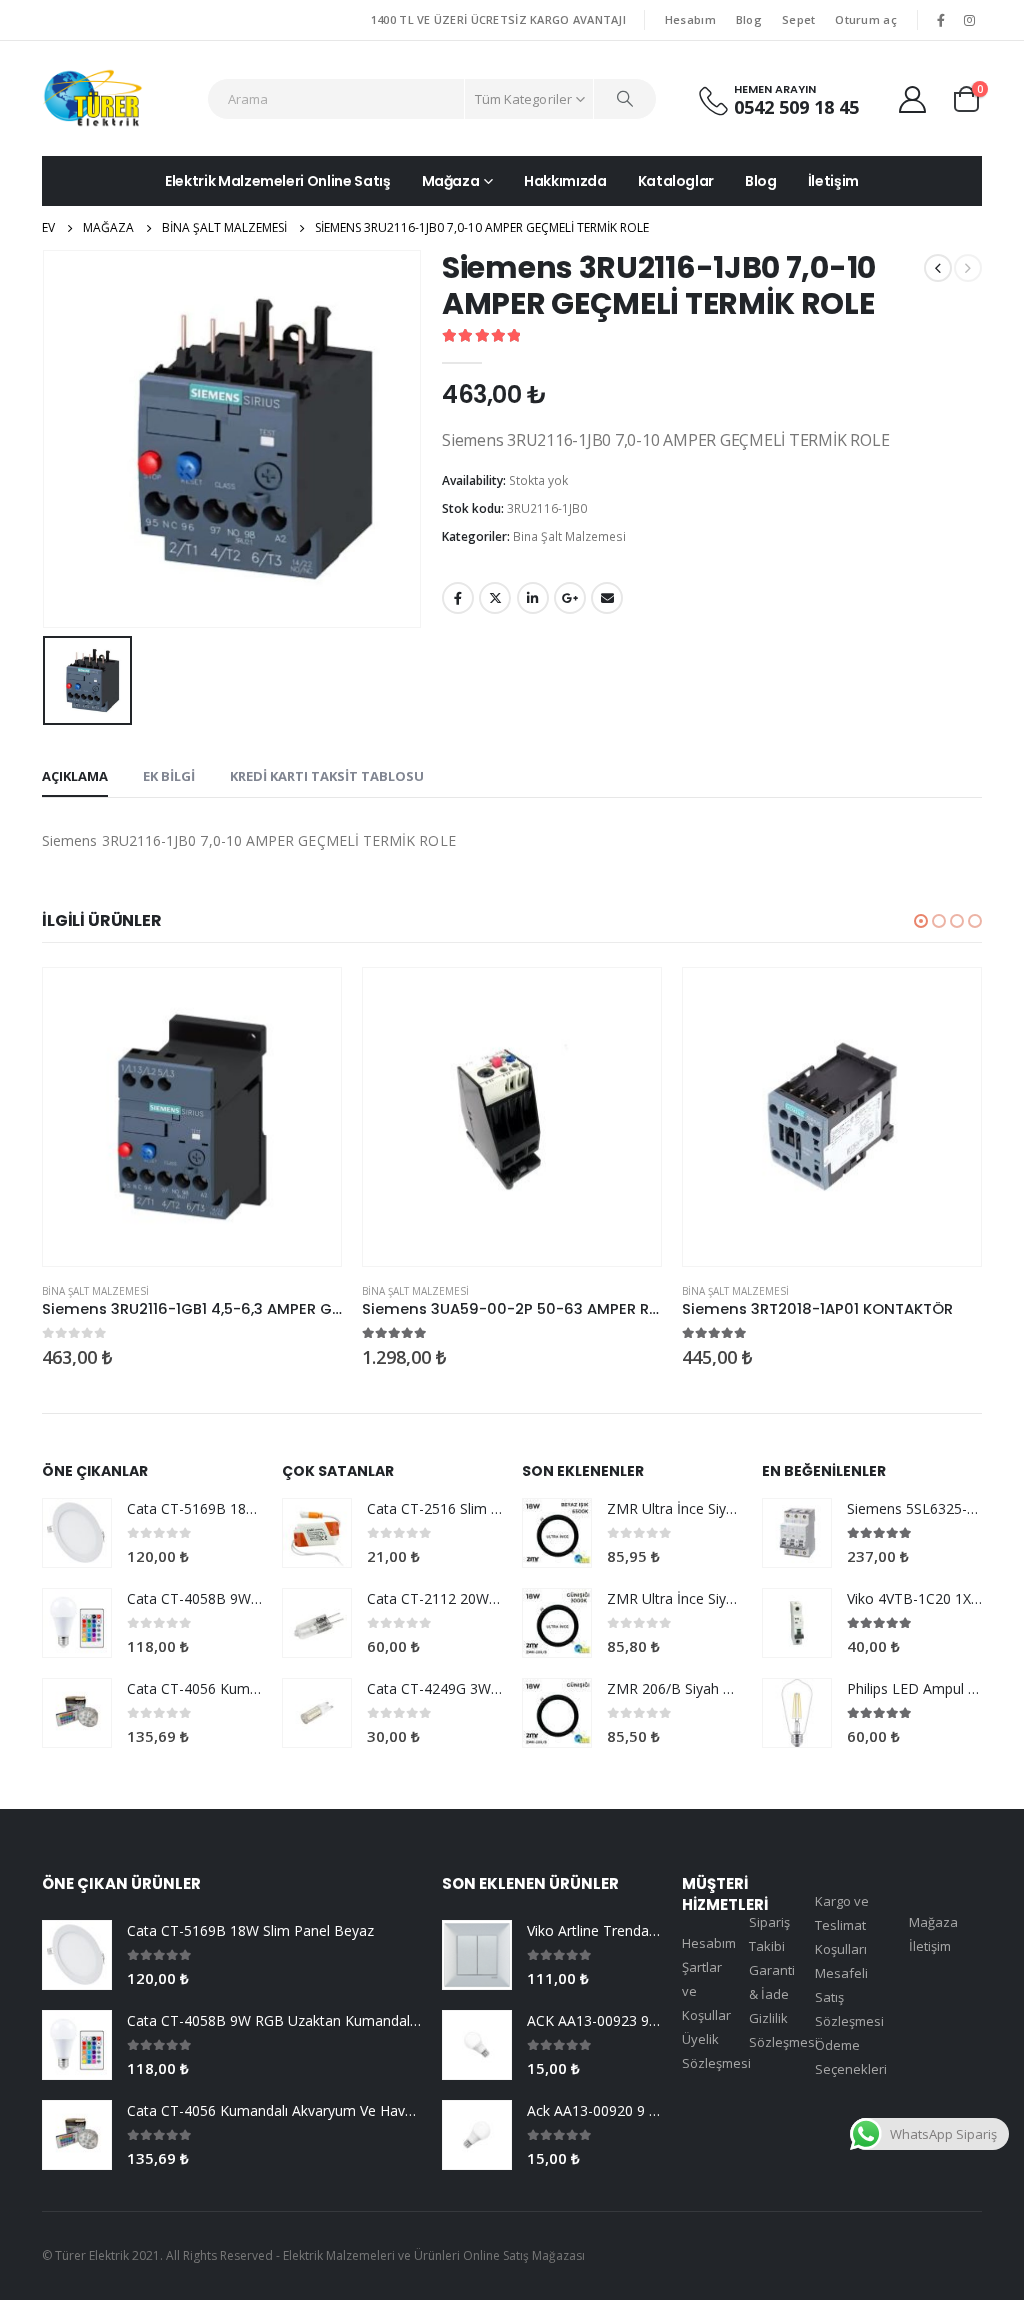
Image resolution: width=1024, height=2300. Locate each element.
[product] (192, 1117)
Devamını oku (308, 1001)
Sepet (798, 19)
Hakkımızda (565, 181)
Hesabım (690, 19)
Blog (749, 19)
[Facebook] (941, 20)
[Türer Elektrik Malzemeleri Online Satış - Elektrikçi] (92, 98)
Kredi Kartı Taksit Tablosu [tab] (327, 776)
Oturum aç (865, 19)
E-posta (607, 598)
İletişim (833, 181)
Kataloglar (676, 181)
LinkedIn (533, 598)
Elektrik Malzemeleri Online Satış (277, 181)
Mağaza (451, 181)
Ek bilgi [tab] (169, 776)
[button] (921, 921)
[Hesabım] (913, 98)
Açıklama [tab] (75, 776)
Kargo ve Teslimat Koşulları (842, 1925)
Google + (570, 598)
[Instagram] (969, 20)
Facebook (458, 598)
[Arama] (625, 99)
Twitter (495, 598)
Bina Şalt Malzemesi (569, 536)
